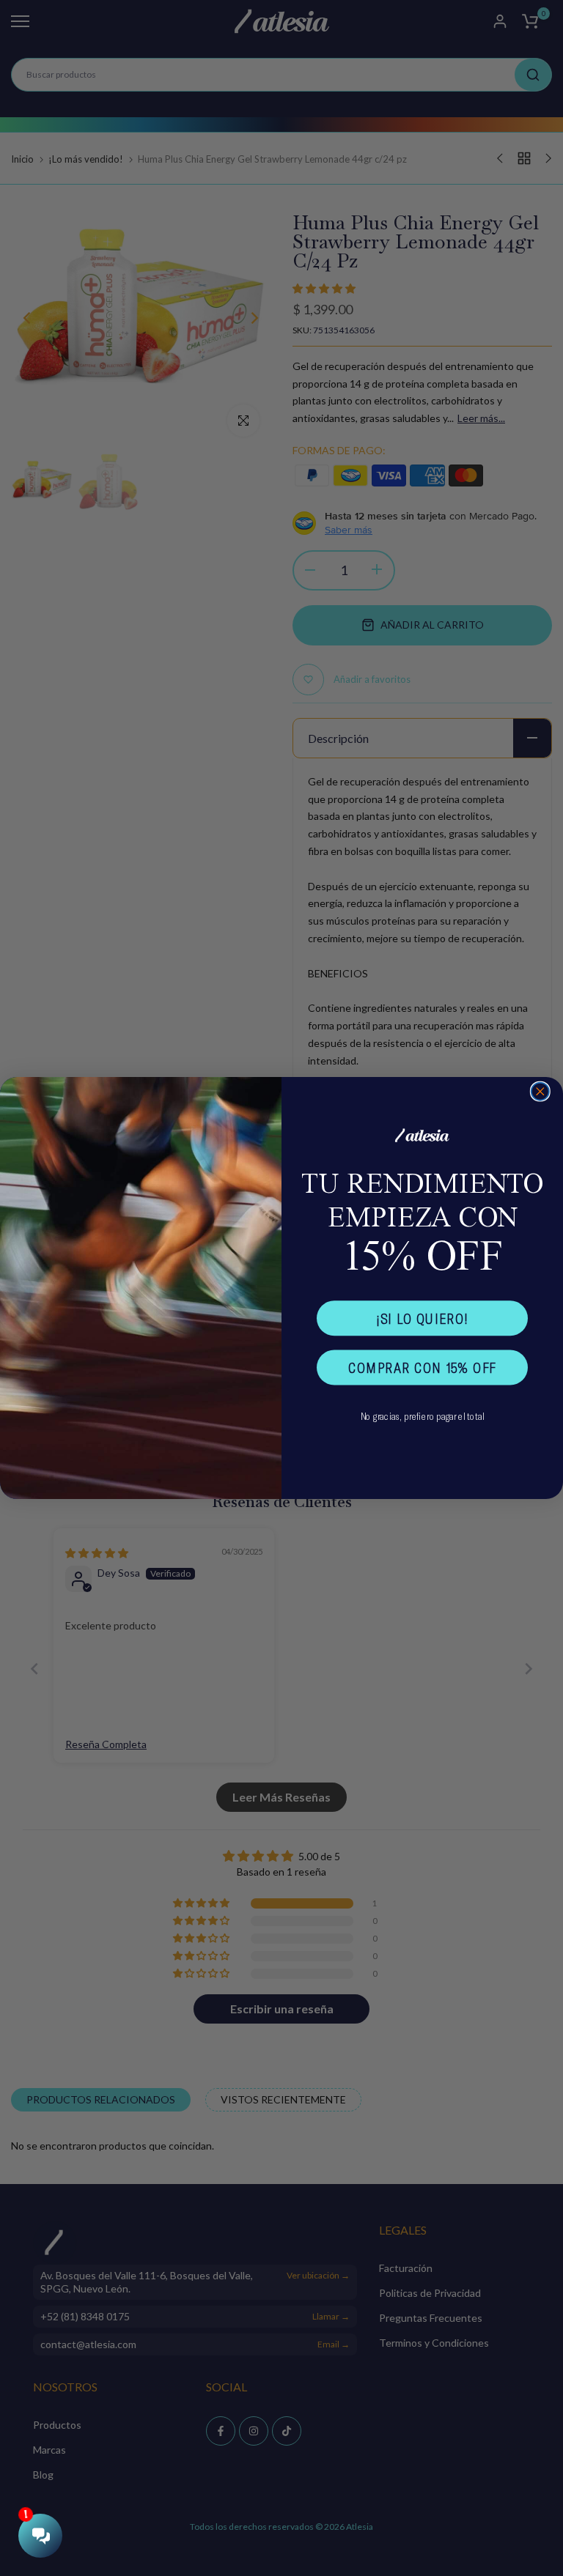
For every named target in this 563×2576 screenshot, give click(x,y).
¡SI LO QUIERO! (422, 1318)
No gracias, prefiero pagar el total (423, 1416)
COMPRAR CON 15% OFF (422, 1367)
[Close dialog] (540, 1092)
